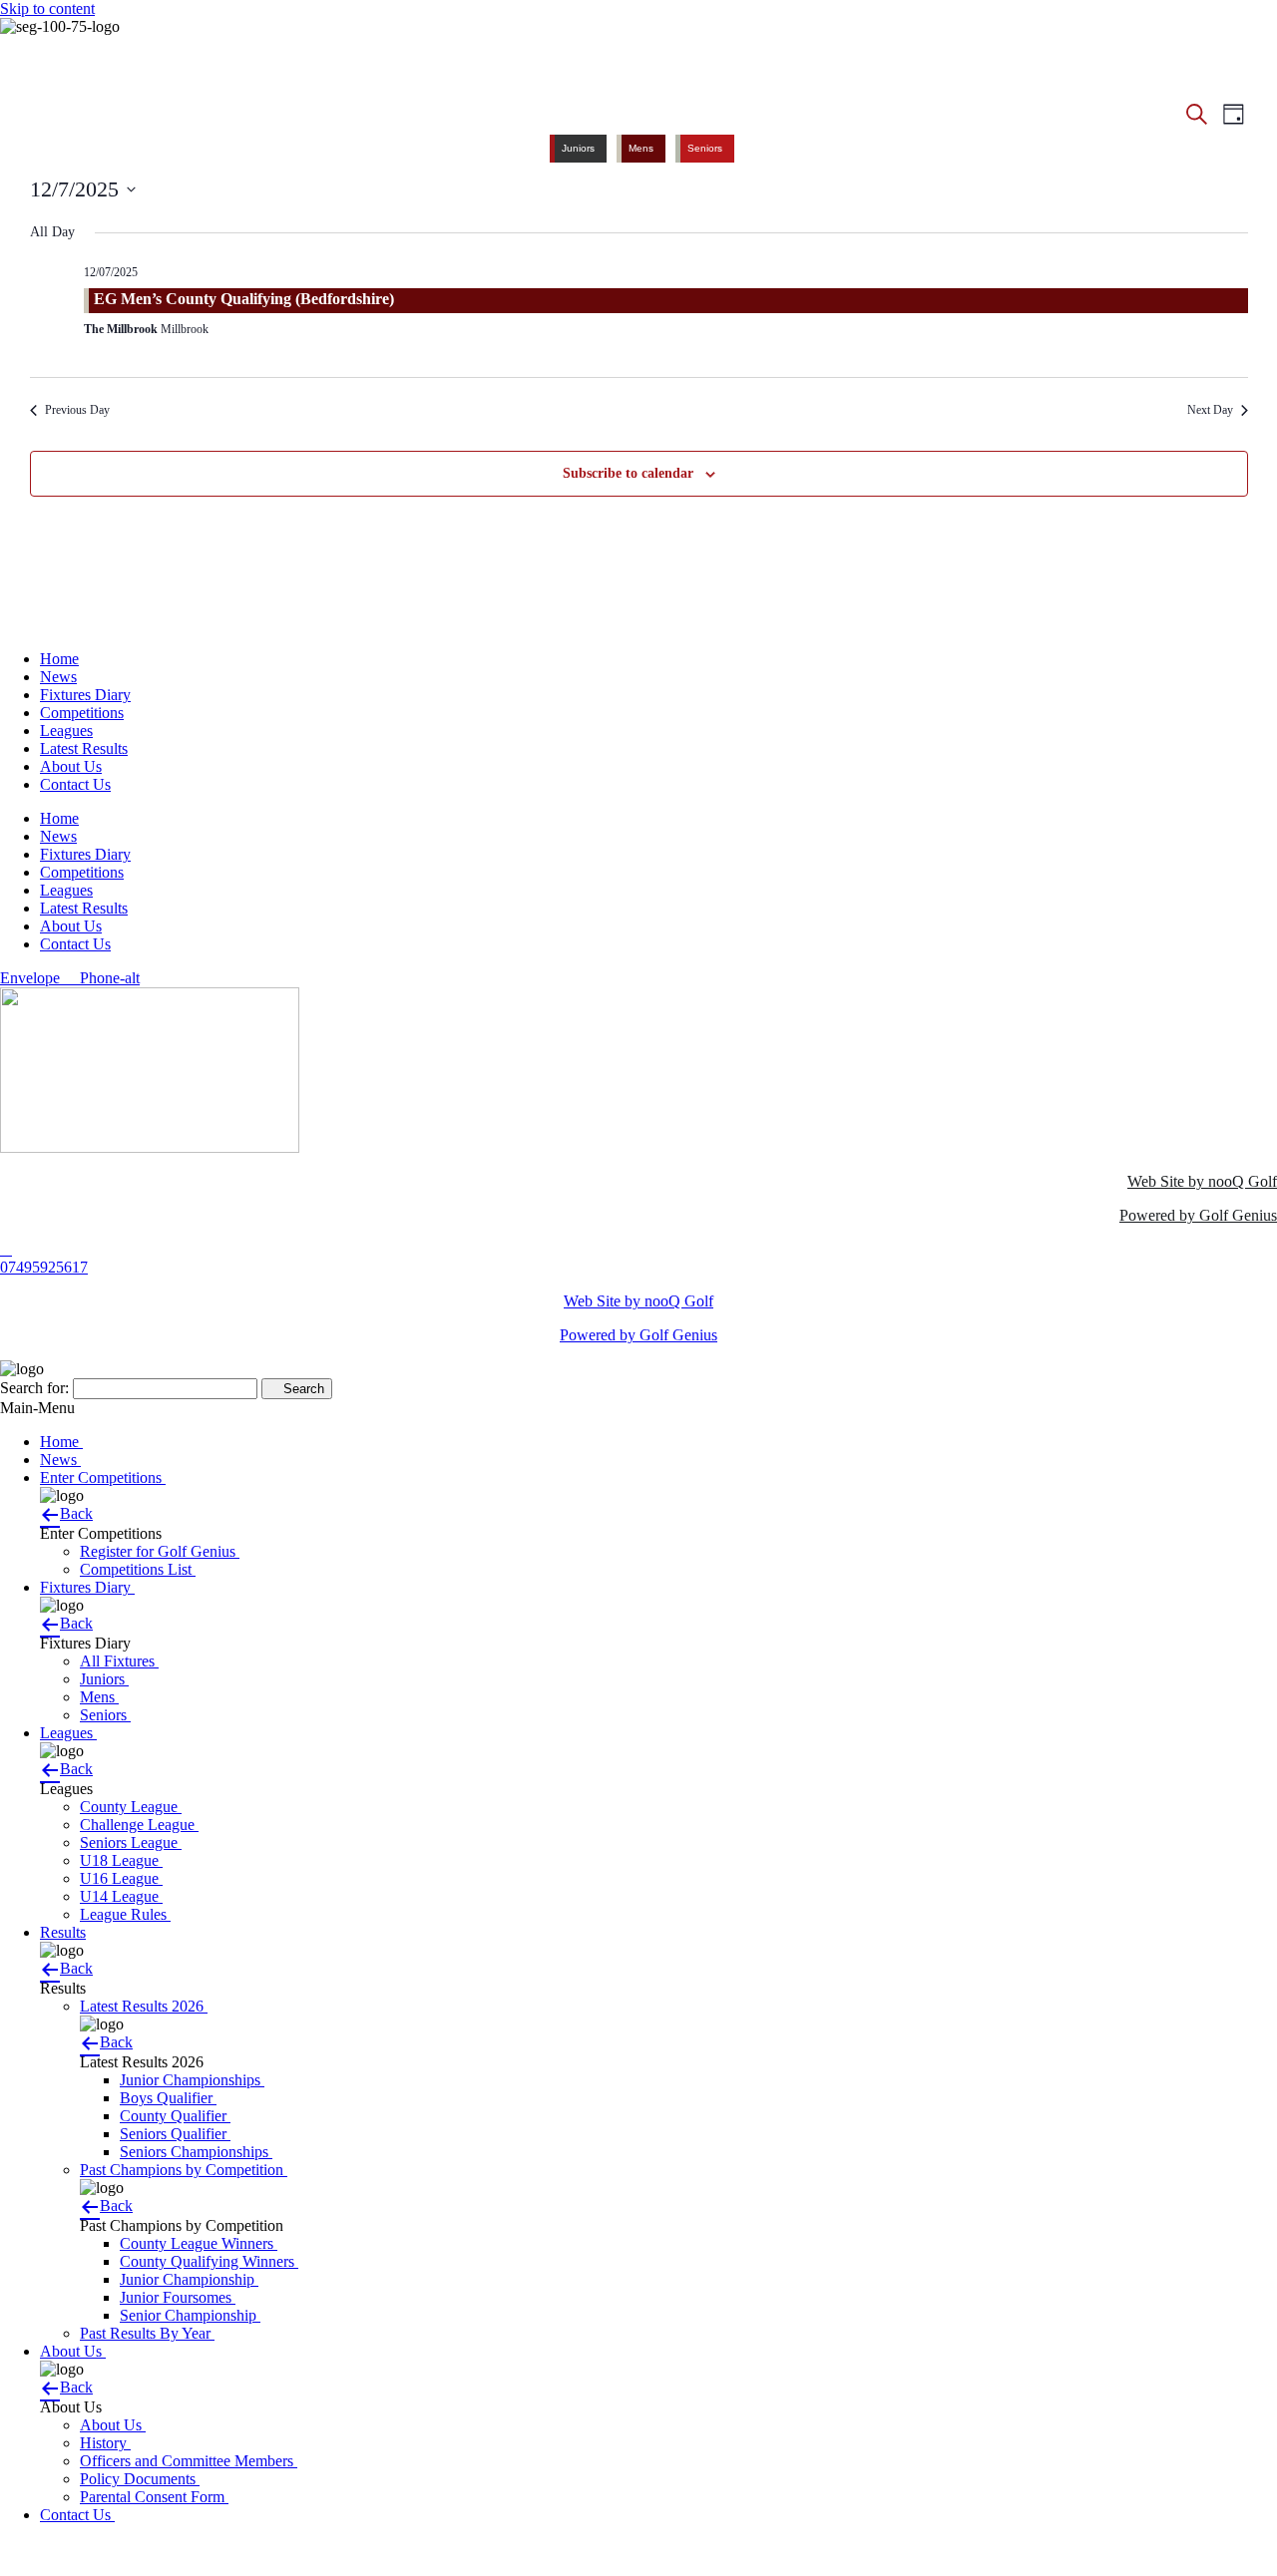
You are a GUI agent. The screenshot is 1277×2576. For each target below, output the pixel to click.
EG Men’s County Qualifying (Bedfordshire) (244, 299)
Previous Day (77, 410)
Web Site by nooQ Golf (1202, 1181)
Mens (641, 148)
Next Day (1210, 410)
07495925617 (44, 1267)
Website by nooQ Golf (71, 2549)
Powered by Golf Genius (1198, 1215)
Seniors (705, 148)
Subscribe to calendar (628, 473)
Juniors (578, 148)
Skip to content (47, 8)
